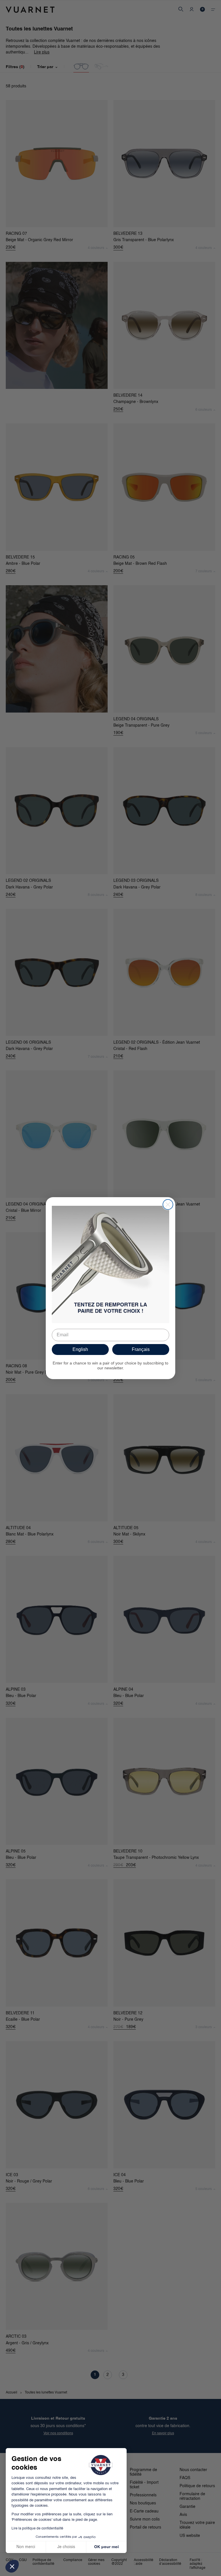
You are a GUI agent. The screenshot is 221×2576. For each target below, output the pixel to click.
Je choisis (66, 2547)
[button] (12, 2566)
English (80, 1349)
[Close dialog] (168, 1204)
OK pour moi (106, 2547)
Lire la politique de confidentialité (37, 2529)
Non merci (26, 2547)
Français (141, 1349)
